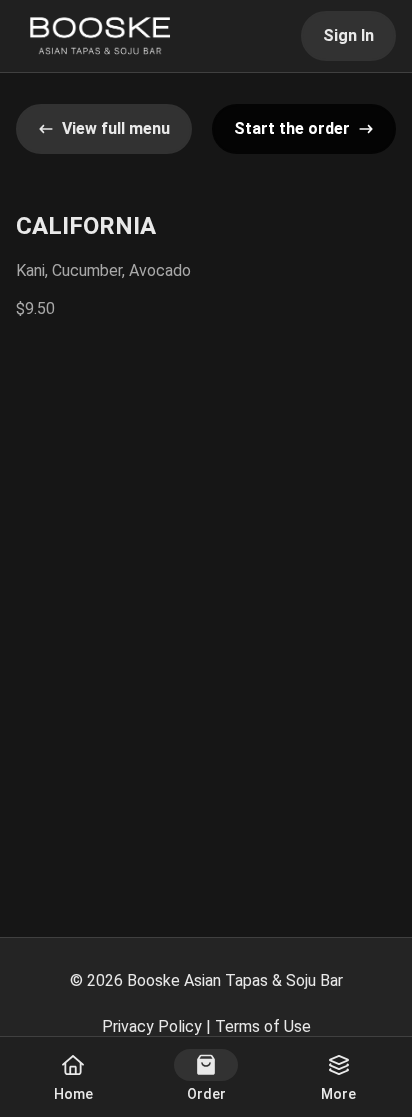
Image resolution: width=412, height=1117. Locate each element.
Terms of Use (263, 1026)
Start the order (292, 128)
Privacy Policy (152, 1026)
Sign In (348, 35)
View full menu (116, 128)
